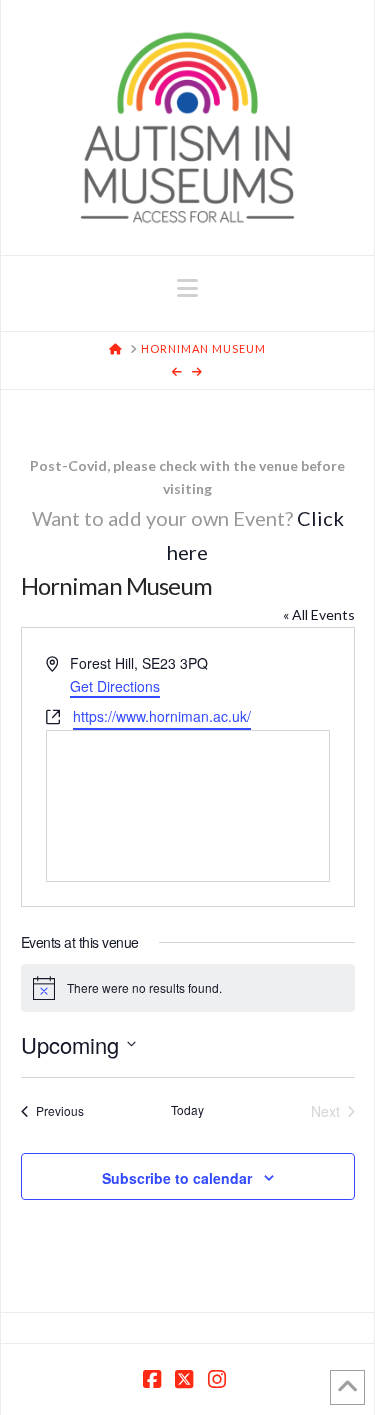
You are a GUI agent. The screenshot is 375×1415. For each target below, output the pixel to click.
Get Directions (115, 686)
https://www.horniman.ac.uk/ (162, 716)
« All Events (319, 614)
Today (187, 1110)
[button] (187, 288)
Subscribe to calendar (177, 1178)
